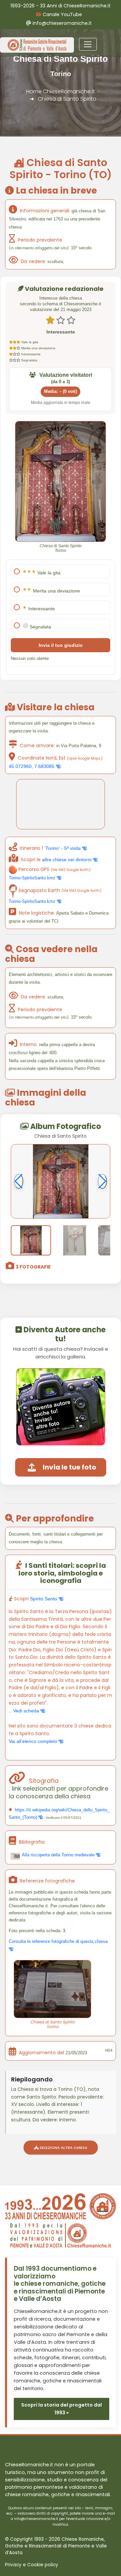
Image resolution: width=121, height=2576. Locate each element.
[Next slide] (102, 1181)
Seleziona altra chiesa (63, 2148)
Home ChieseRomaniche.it (61, 91)
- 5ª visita (63, 848)
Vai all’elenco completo (34, 1741)
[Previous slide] (19, 1181)
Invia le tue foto (69, 1467)
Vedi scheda (27, 1711)
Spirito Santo (44, 1599)
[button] (55, 1212)
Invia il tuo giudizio (61, 645)
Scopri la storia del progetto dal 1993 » (62, 2409)
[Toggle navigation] (88, 44)
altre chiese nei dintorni (67, 860)
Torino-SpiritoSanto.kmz (33, 878)
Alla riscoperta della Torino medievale (58, 1855)
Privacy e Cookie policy (32, 2565)
